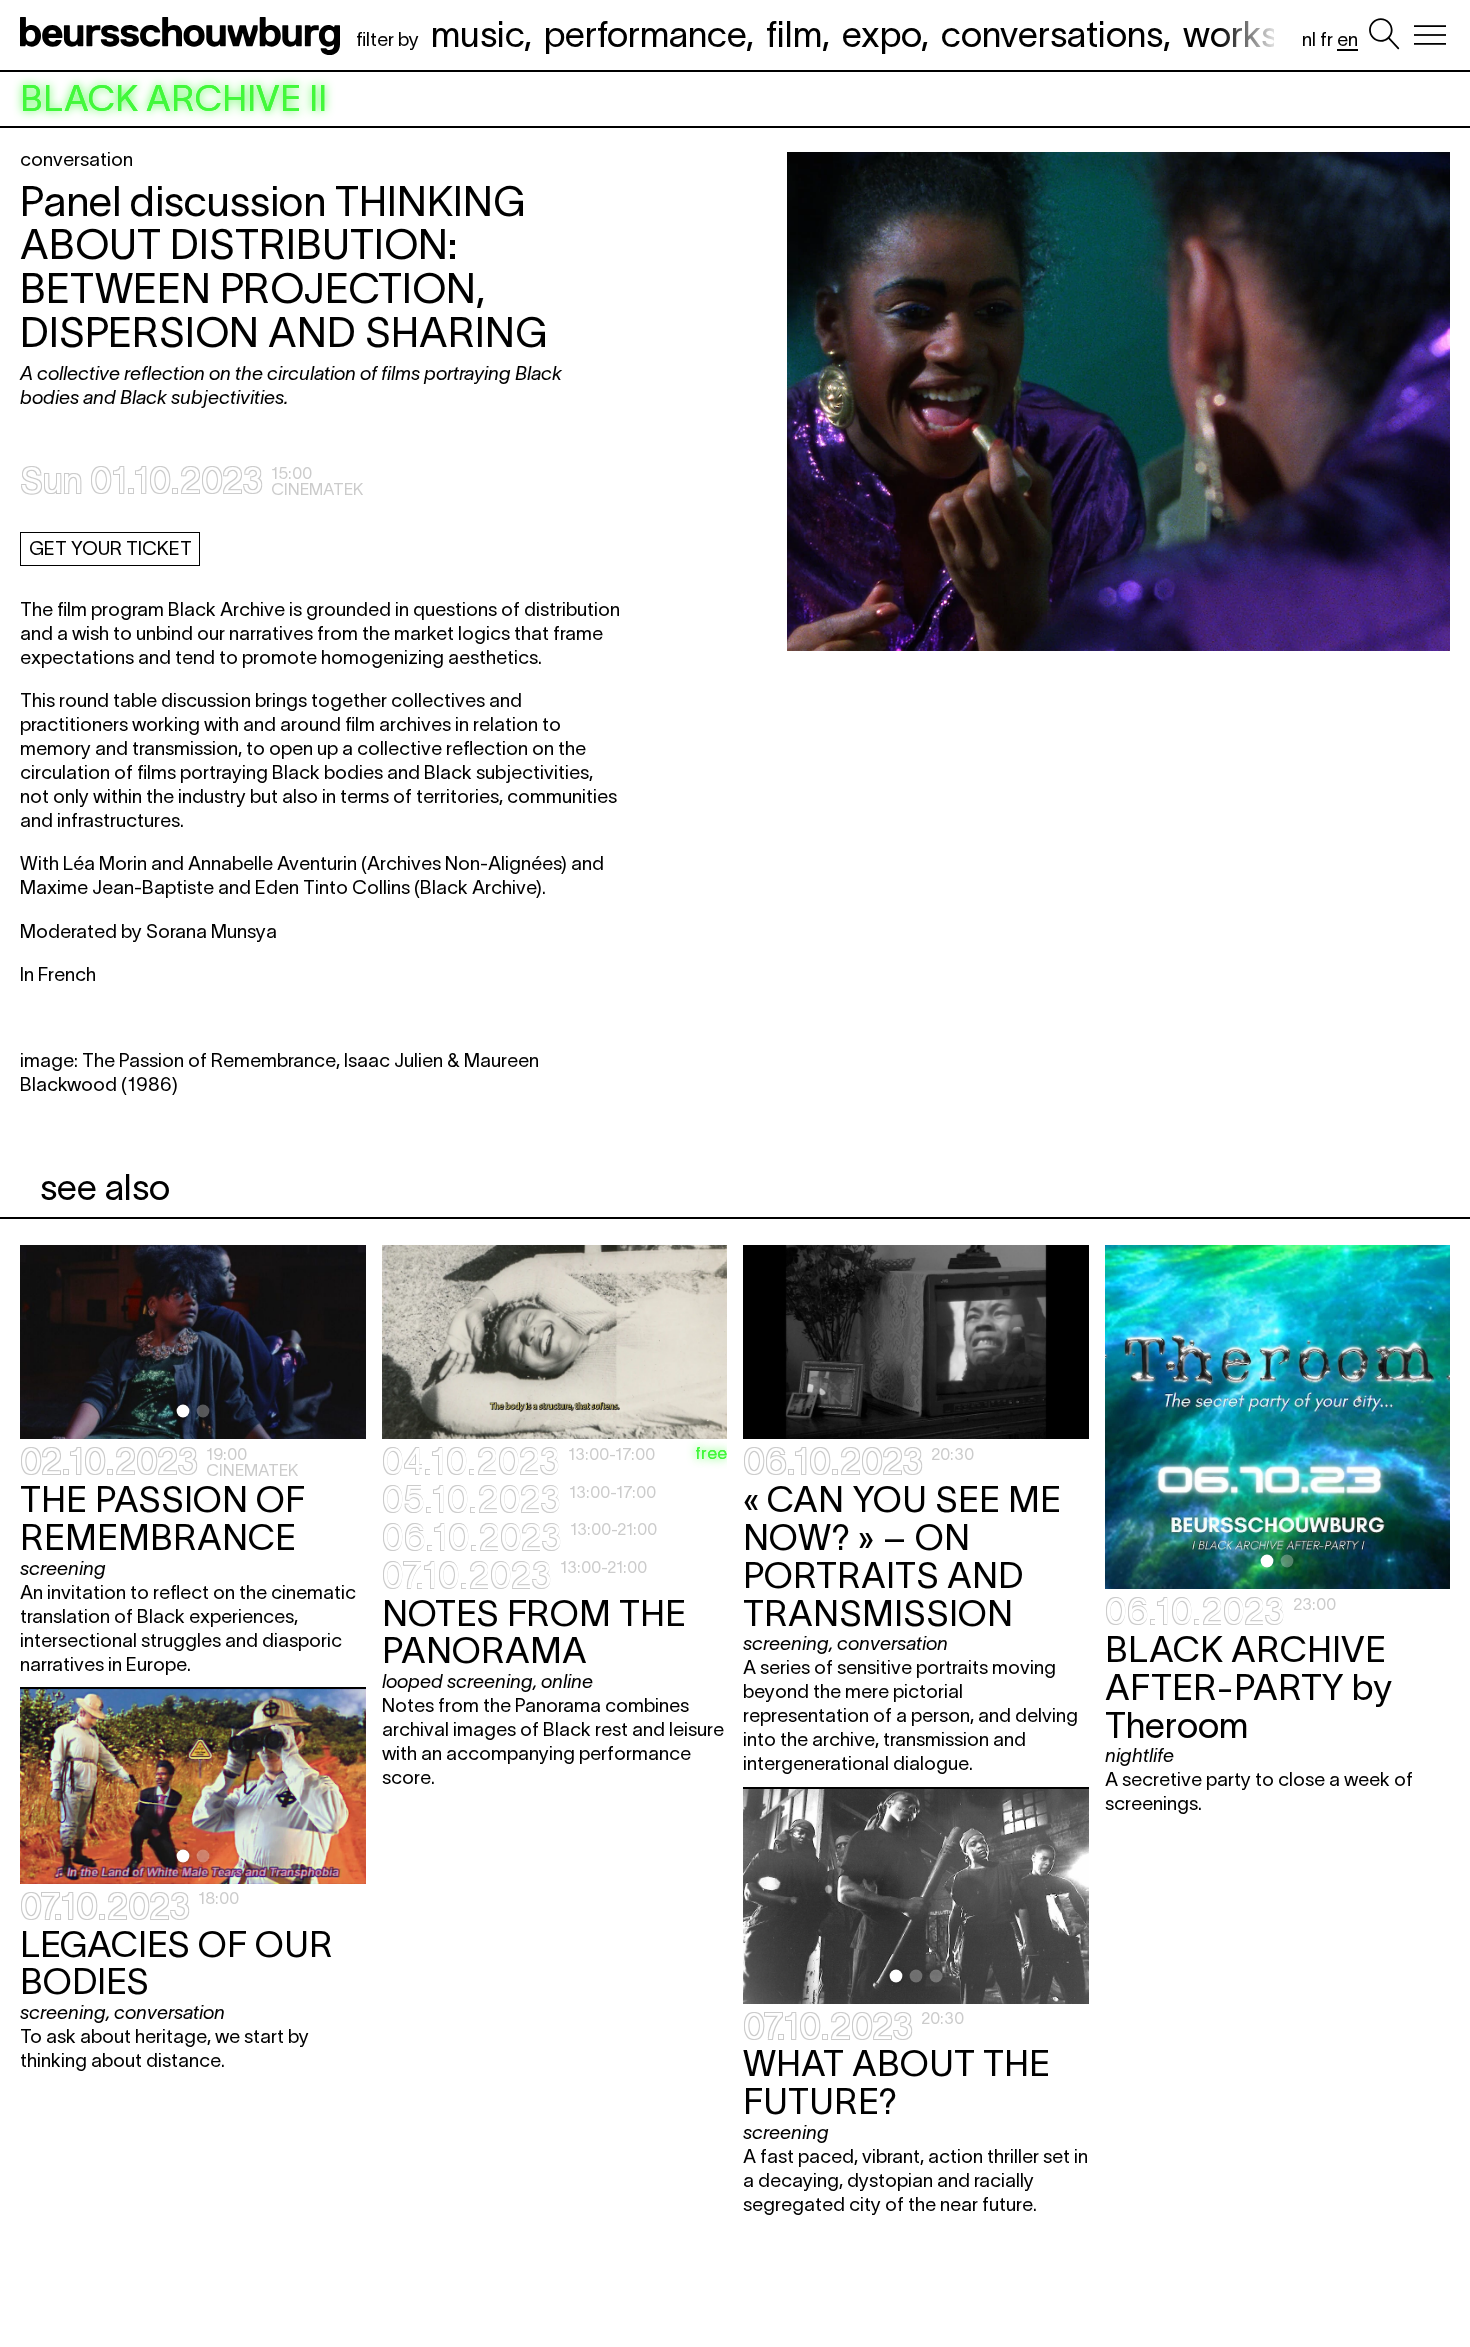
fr (1326, 39)
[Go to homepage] (184, 35)
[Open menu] (1430, 35)
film (794, 34)
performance (645, 34)
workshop (1260, 34)
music (477, 34)
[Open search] (1384, 35)
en (1347, 39)
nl (1309, 39)
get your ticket (110, 548)
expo (881, 34)
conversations (1052, 34)
